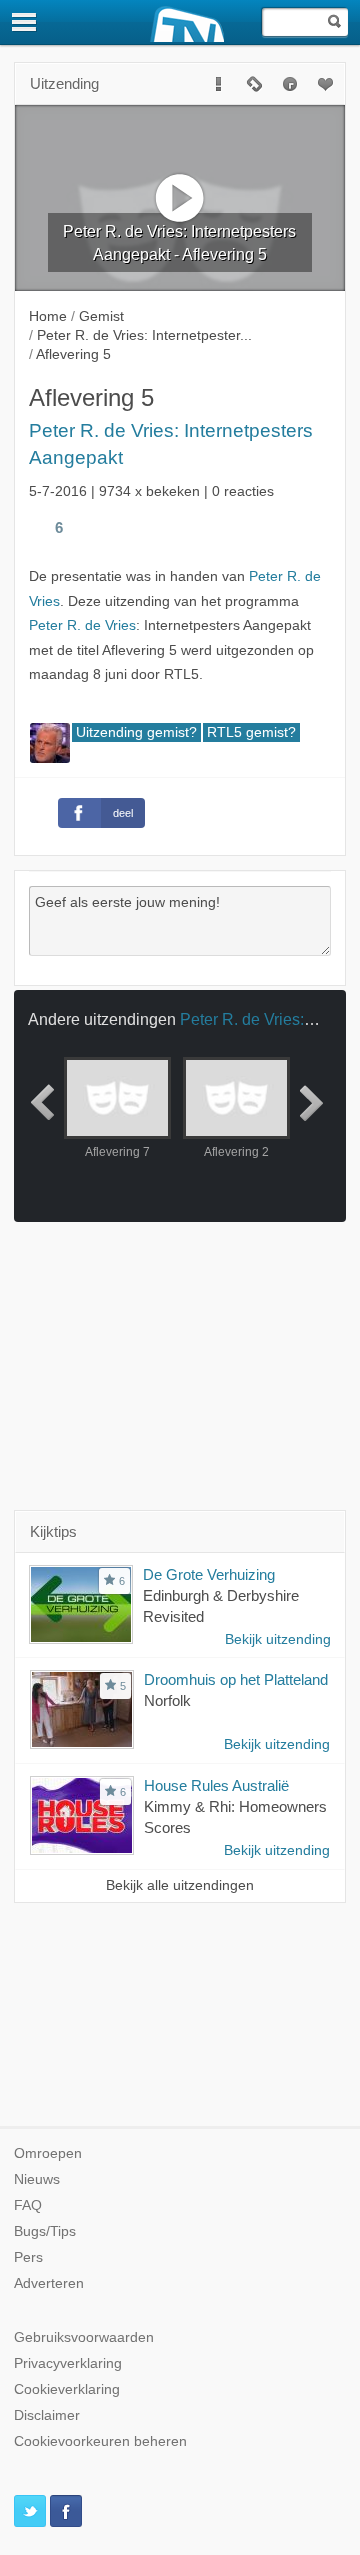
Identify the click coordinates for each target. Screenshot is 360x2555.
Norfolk (167, 1700)
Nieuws (37, 2179)
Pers (28, 2257)
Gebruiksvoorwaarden (84, 2337)
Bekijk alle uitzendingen (180, 1885)
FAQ (28, 2205)
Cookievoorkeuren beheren (100, 2441)
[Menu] (25, 22)
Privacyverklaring (68, 2363)
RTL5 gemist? (251, 732)
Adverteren (49, 2283)
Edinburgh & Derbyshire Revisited (221, 1606)
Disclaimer (47, 2415)
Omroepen (48, 2153)
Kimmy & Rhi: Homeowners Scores (235, 1817)
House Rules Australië (216, 1785)
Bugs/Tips (45, 2231)
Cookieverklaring (67, 2389)
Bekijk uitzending (278, 1639)
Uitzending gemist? (136, 732)
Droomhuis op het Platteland (236, 1679)
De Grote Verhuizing (209, 1574)
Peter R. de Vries (82, 625)
